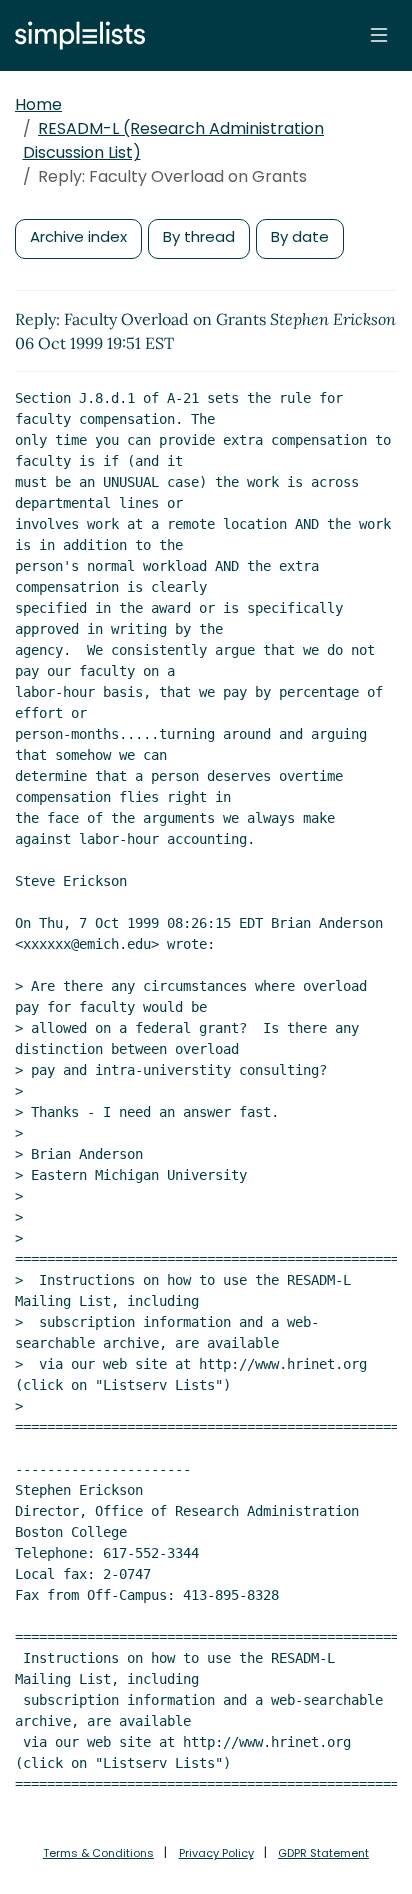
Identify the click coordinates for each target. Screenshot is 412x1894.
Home (38, 104)
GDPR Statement (323, 1853)
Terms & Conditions (98, 1853)
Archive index (78, 236)
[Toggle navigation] (379, 35)
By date (300, 236)
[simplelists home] (75, 35)
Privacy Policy (216, 1853)
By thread (199, 236)
